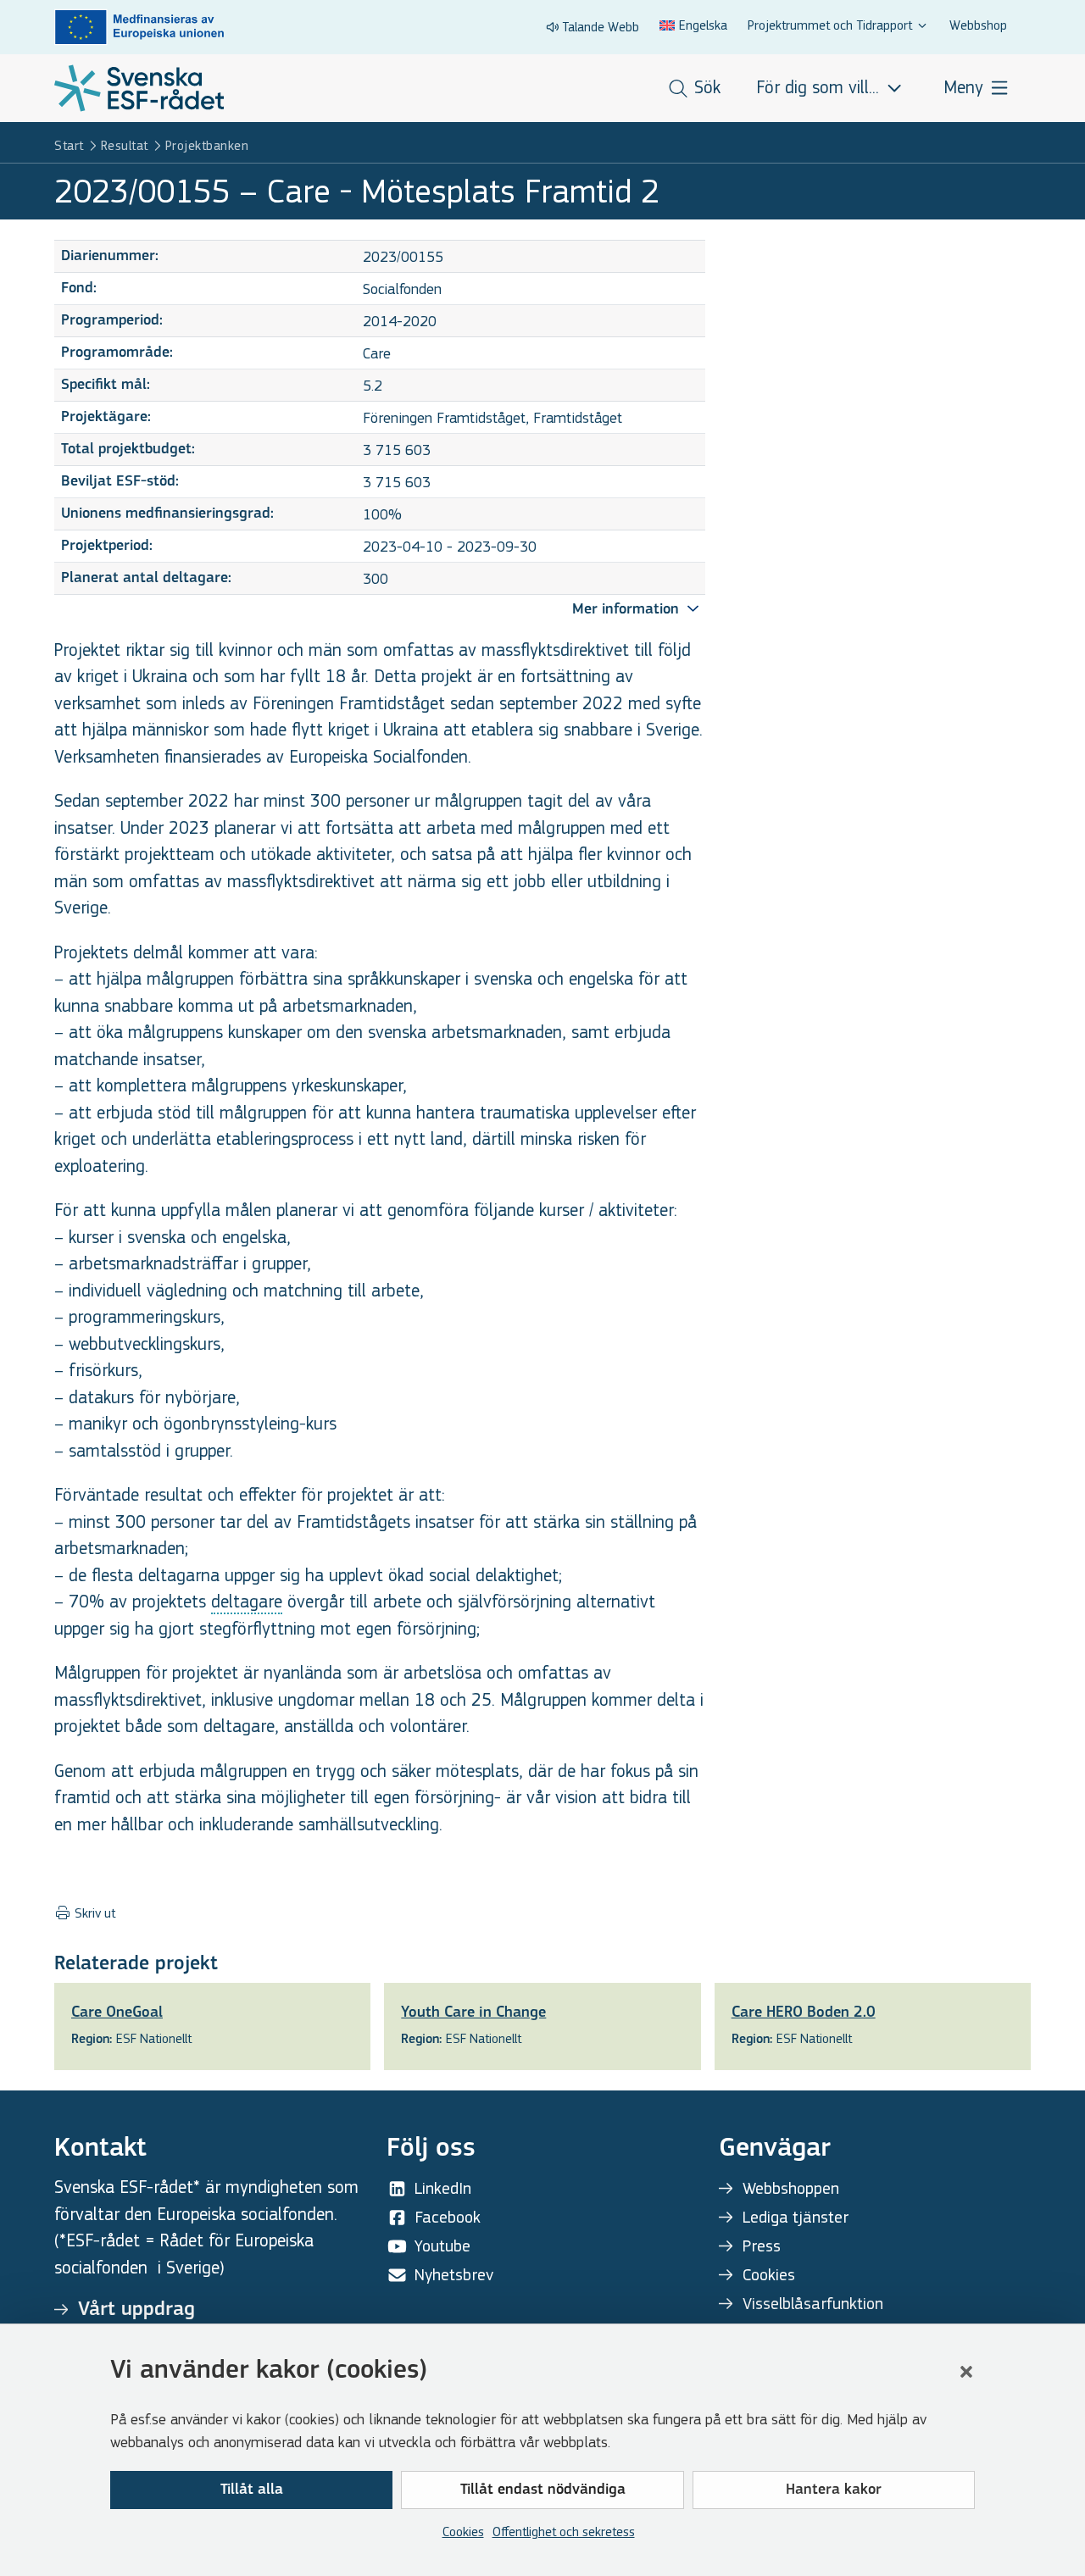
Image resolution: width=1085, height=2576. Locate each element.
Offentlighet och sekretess (564, 2532)
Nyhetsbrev (454, 2275)
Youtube (442, 2246)
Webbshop (978, 25)
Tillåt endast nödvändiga (543, 2490)
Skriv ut (93, 1913)
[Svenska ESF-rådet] (139, 88)
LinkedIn (443, 2188)
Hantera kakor (834, 2490)
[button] (966, 2372)
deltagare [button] (247, 1602)
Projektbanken (207, 145)
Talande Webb (601, 27)
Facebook (448, 2217)
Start (69, 145)
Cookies (463, 2532)
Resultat (125, 145)
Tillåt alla (252, 2490)
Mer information (628, 610)
